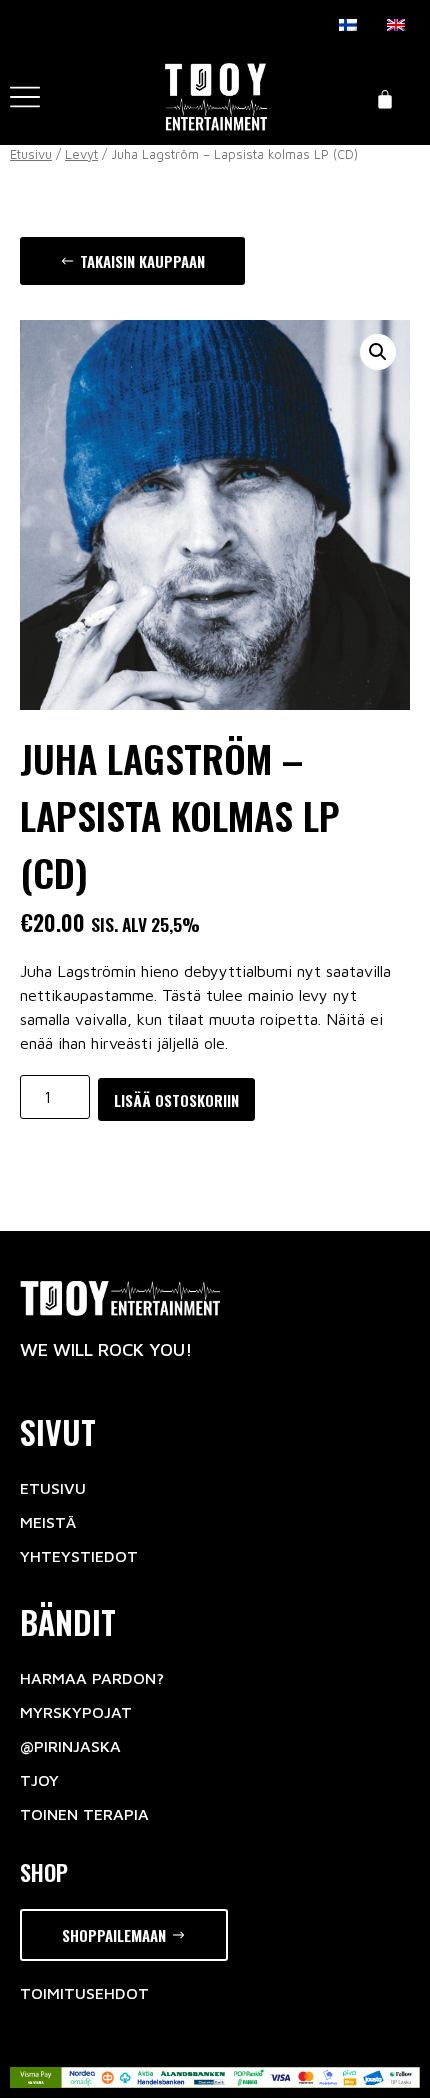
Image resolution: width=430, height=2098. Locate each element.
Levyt (81, 154)
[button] (132, 261)
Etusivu (31, 154)
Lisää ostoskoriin (176, 1100)
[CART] (385, 97)
